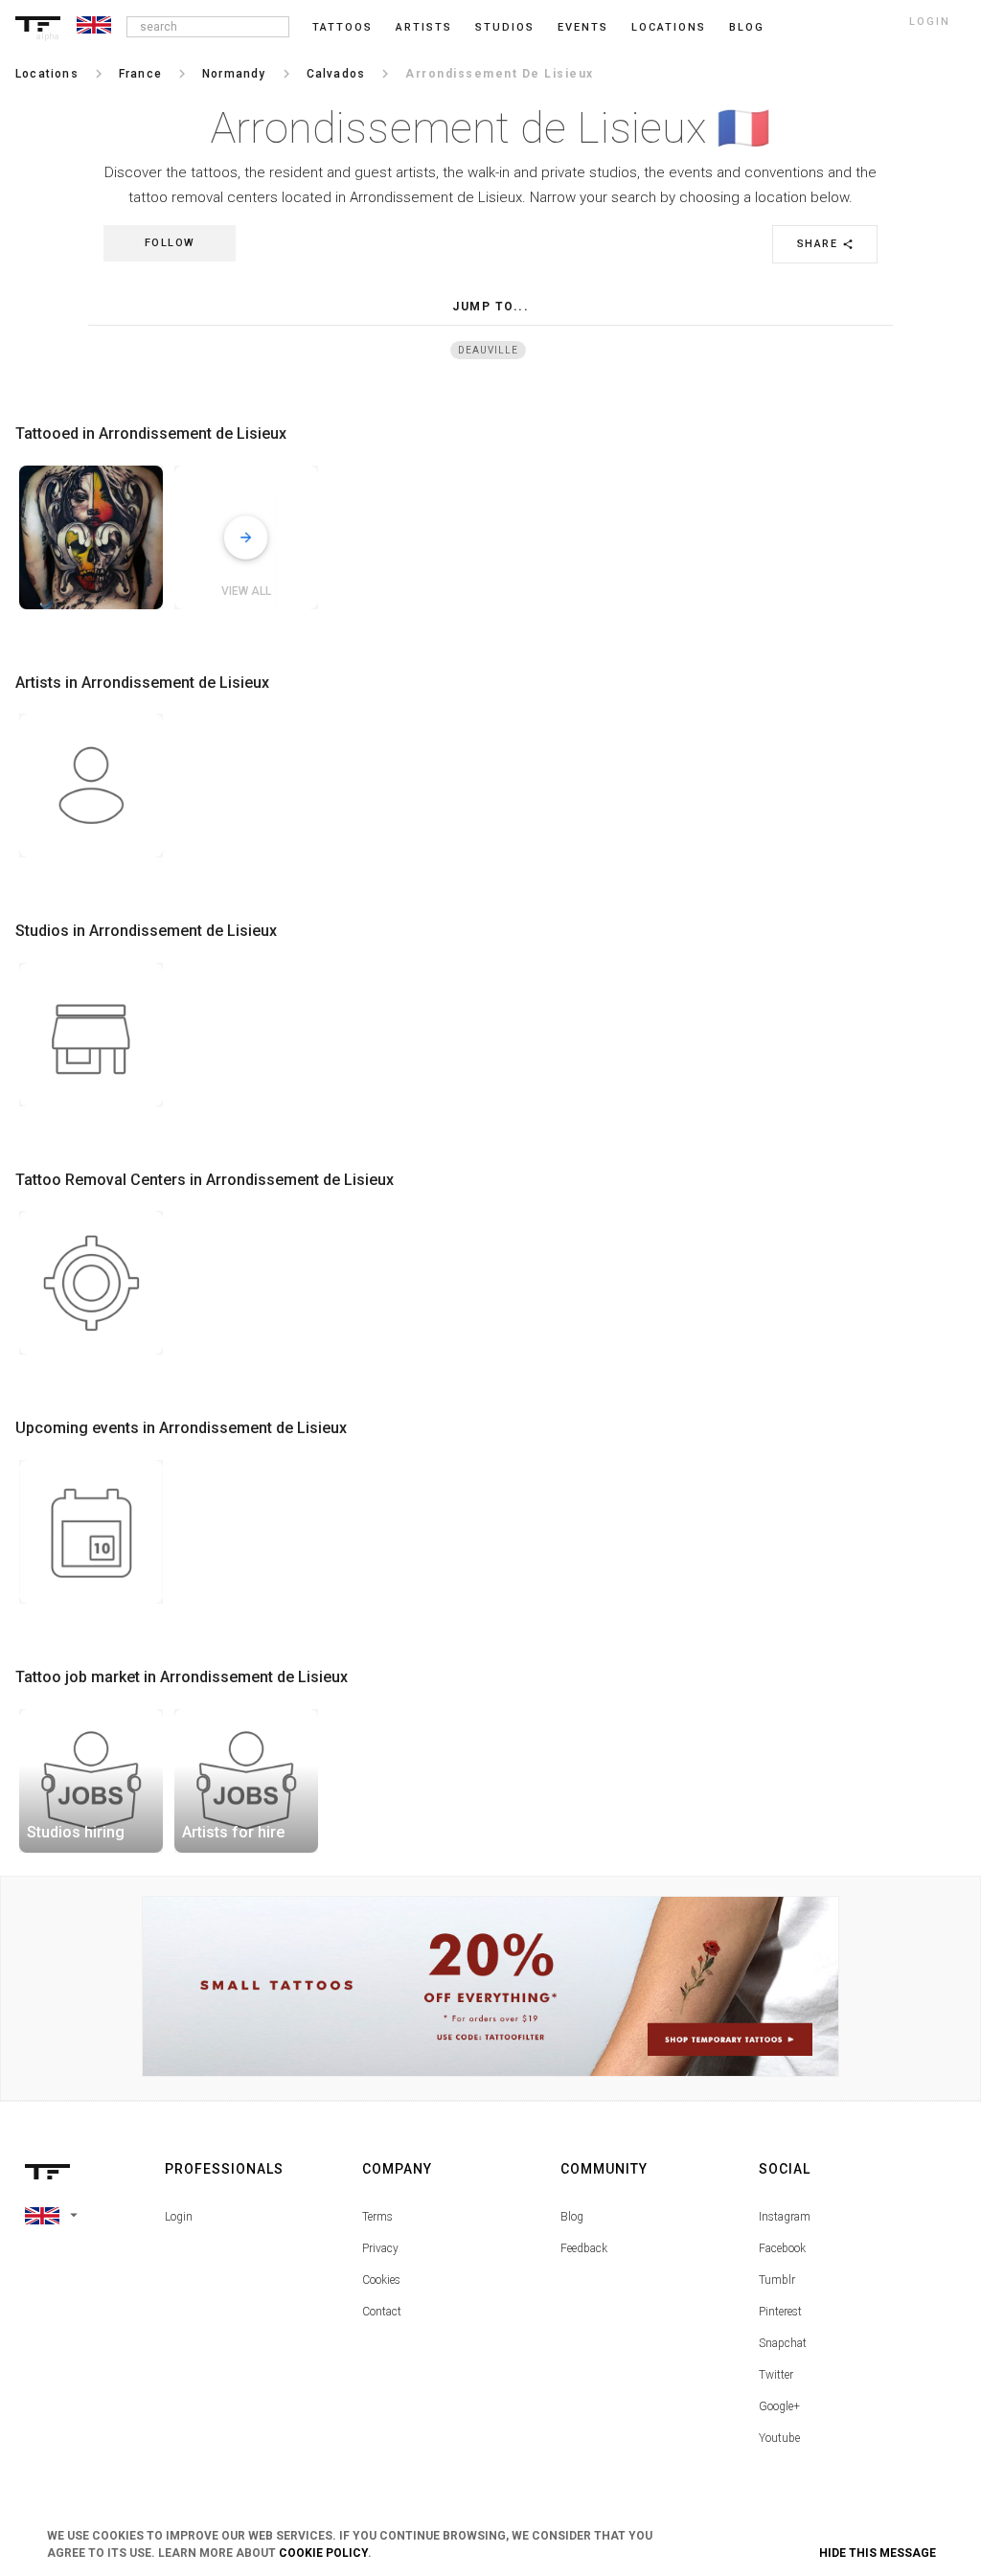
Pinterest (780, 2312)
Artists (424, 27)
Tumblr (777, 2280)
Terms (377, 2217)
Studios (505, 27)
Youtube (779, 2438)
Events (583, 27)
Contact (382, 2312)
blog (747, 27)
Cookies (381, 2280)
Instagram (785, 2217)
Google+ (779, 2406)
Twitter (776, 2375)
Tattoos (342, 27)
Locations (669, 27)
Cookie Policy (323, 2553)
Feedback (584, 2248)
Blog (572, 2217)
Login (179, 2217)
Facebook (782, 2248)
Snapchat (783, 2343)
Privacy (380, 2248)
